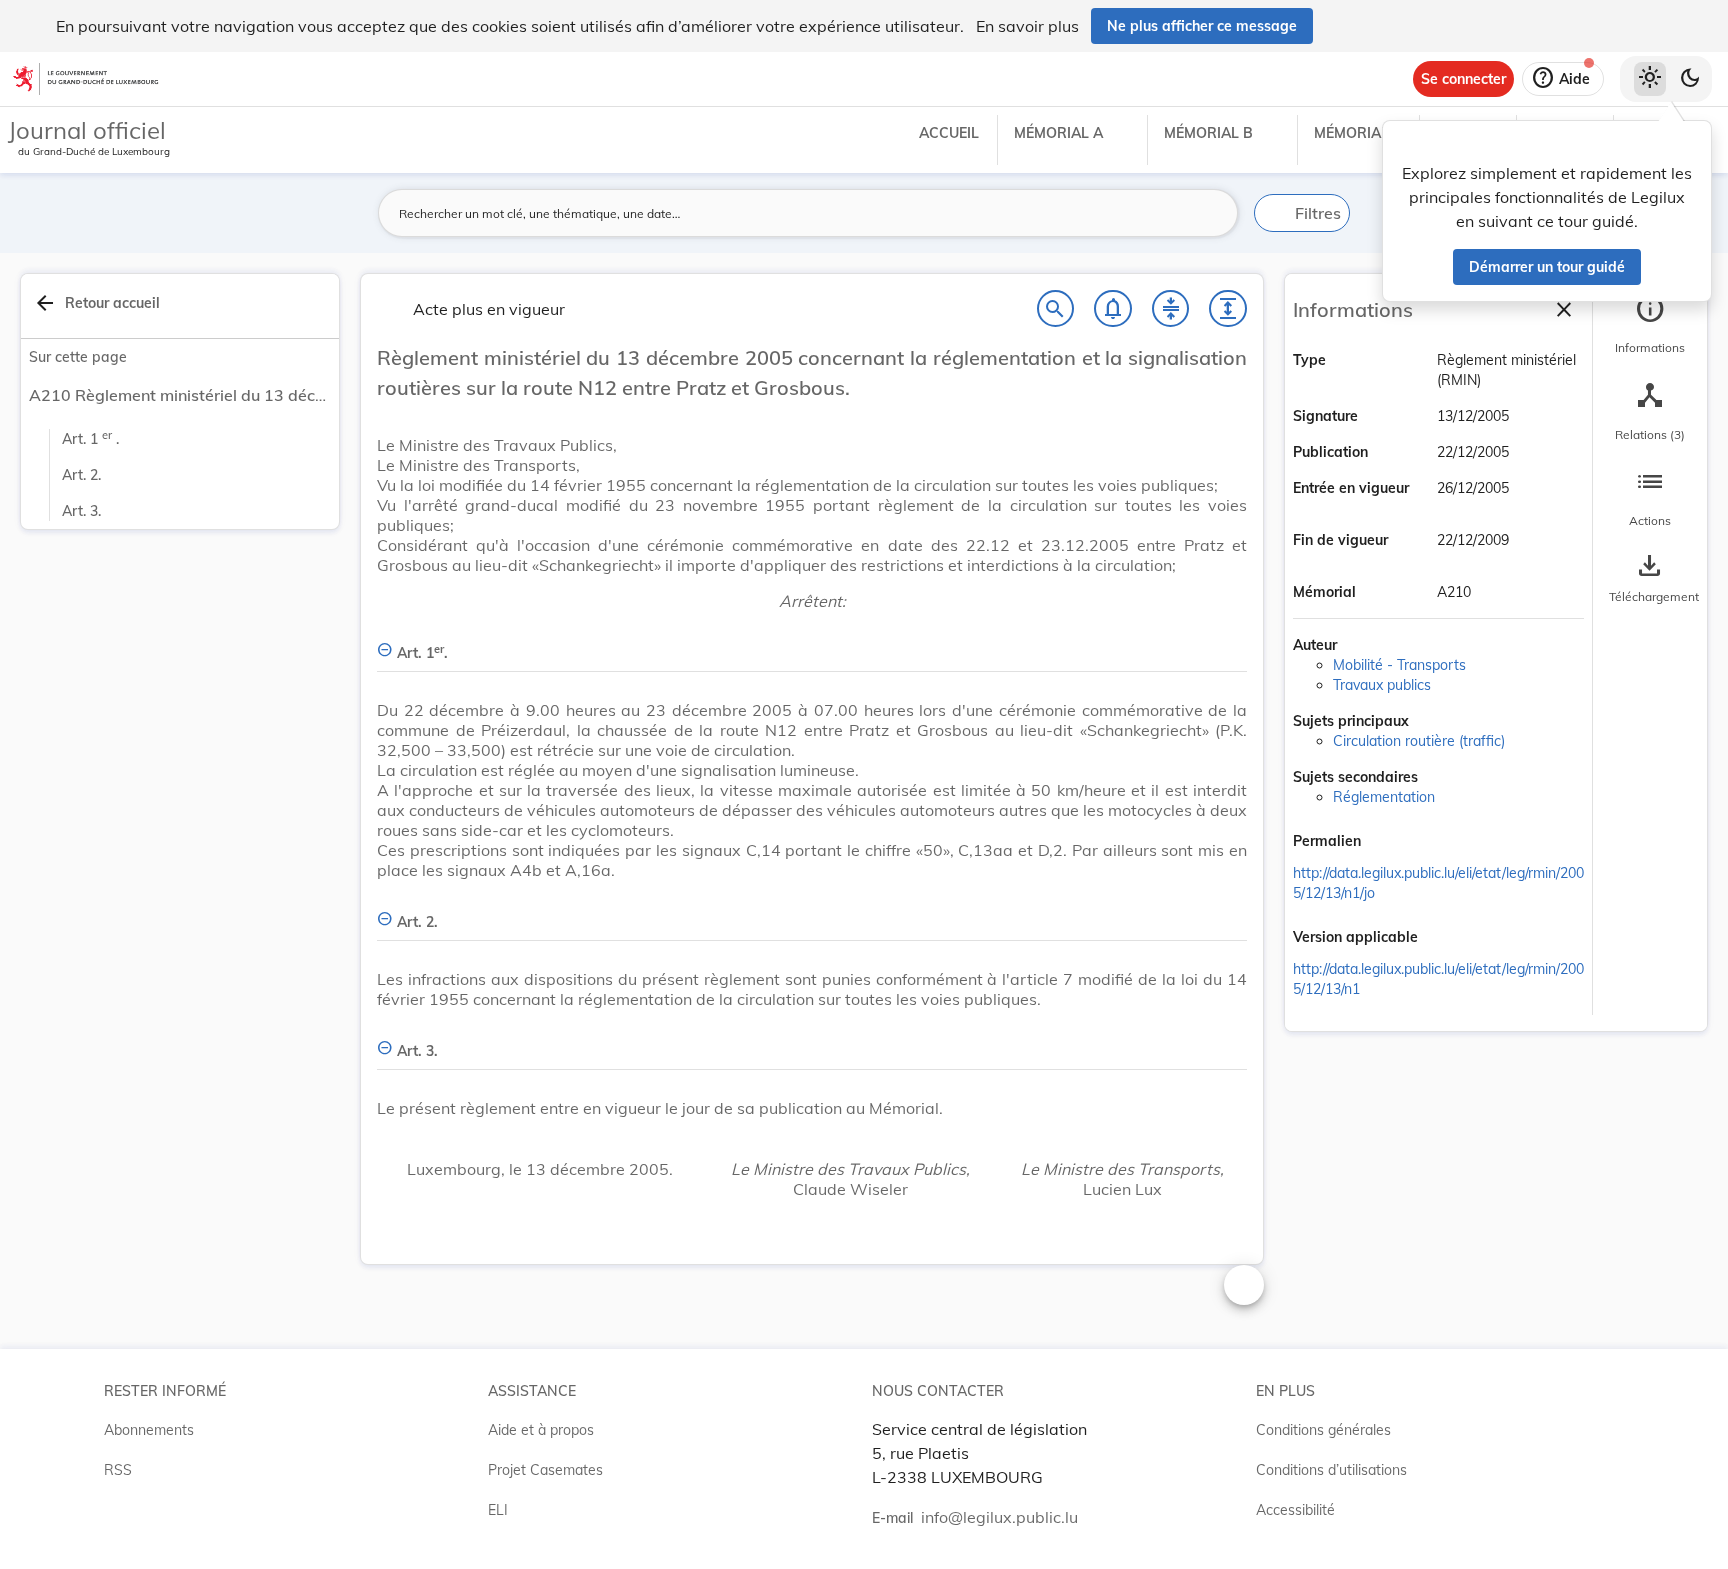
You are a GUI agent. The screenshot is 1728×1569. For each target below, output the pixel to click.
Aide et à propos (541, 1430)
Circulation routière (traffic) (1419, 741)
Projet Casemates (545, 1470)
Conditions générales (1323, 1430)
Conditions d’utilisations (1331, 1470)
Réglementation (1384, 797)
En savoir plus (1027, 26)
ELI (498, 1510)
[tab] (1650, 325)
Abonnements (149, 1430)
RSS (118, 1470)
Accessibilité (1295, 1510)
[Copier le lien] (1389, 843)
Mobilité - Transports (1399, 665)
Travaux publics (1382, 685)
